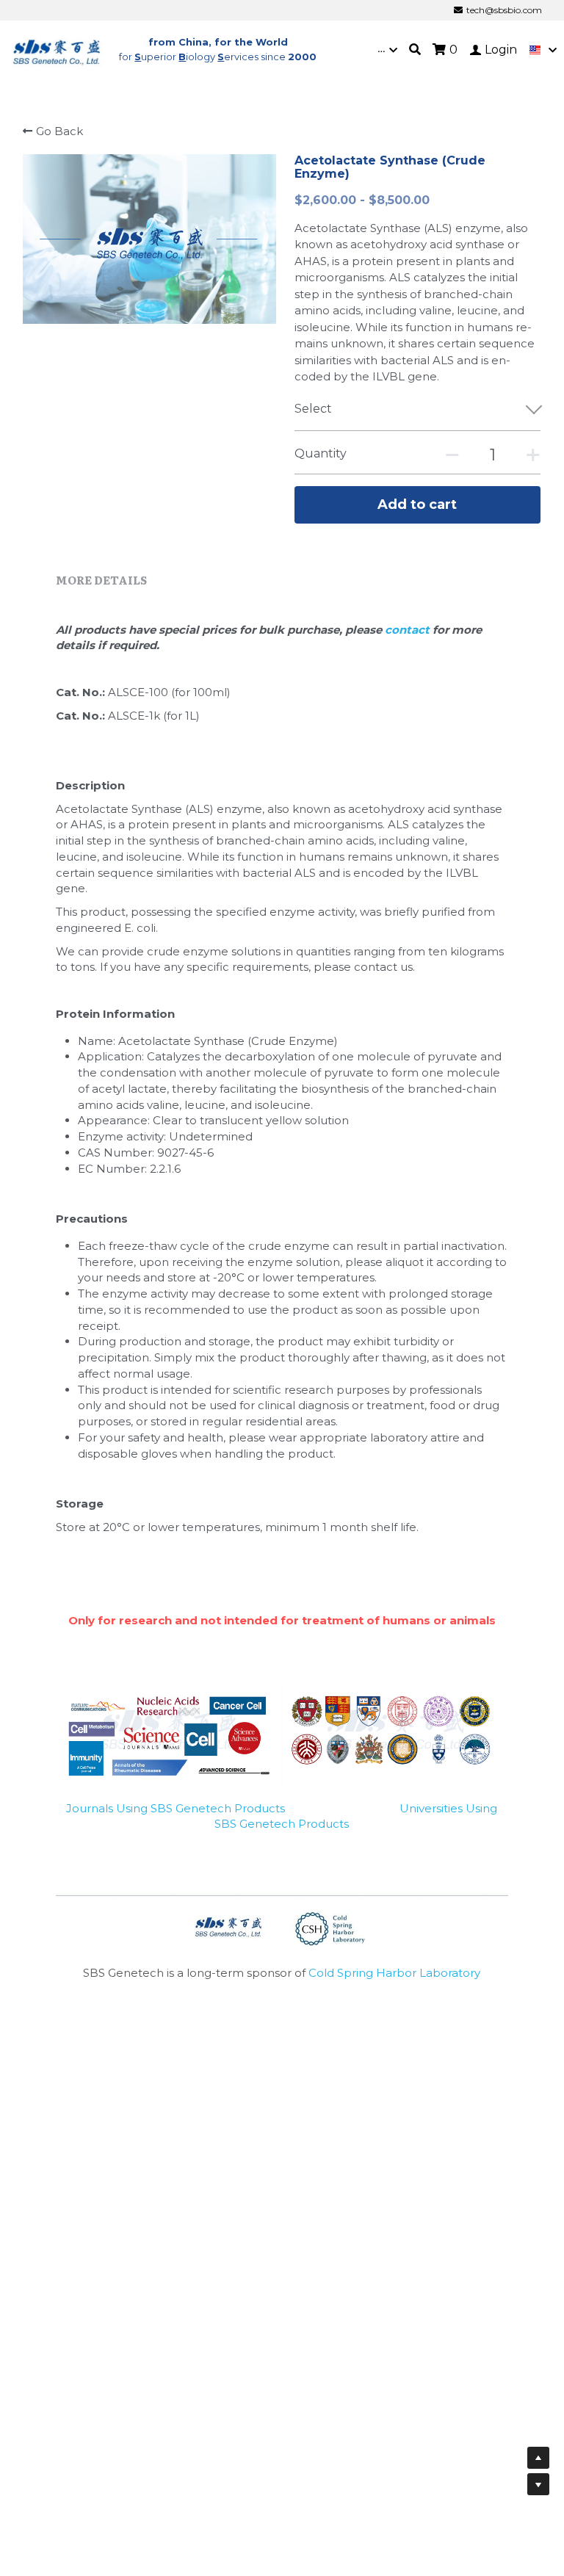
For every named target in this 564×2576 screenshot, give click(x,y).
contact (409, 630)
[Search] (415, 50)
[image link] (57, 49)
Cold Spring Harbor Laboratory (394, 1973)
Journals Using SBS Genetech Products (176, 1808)
